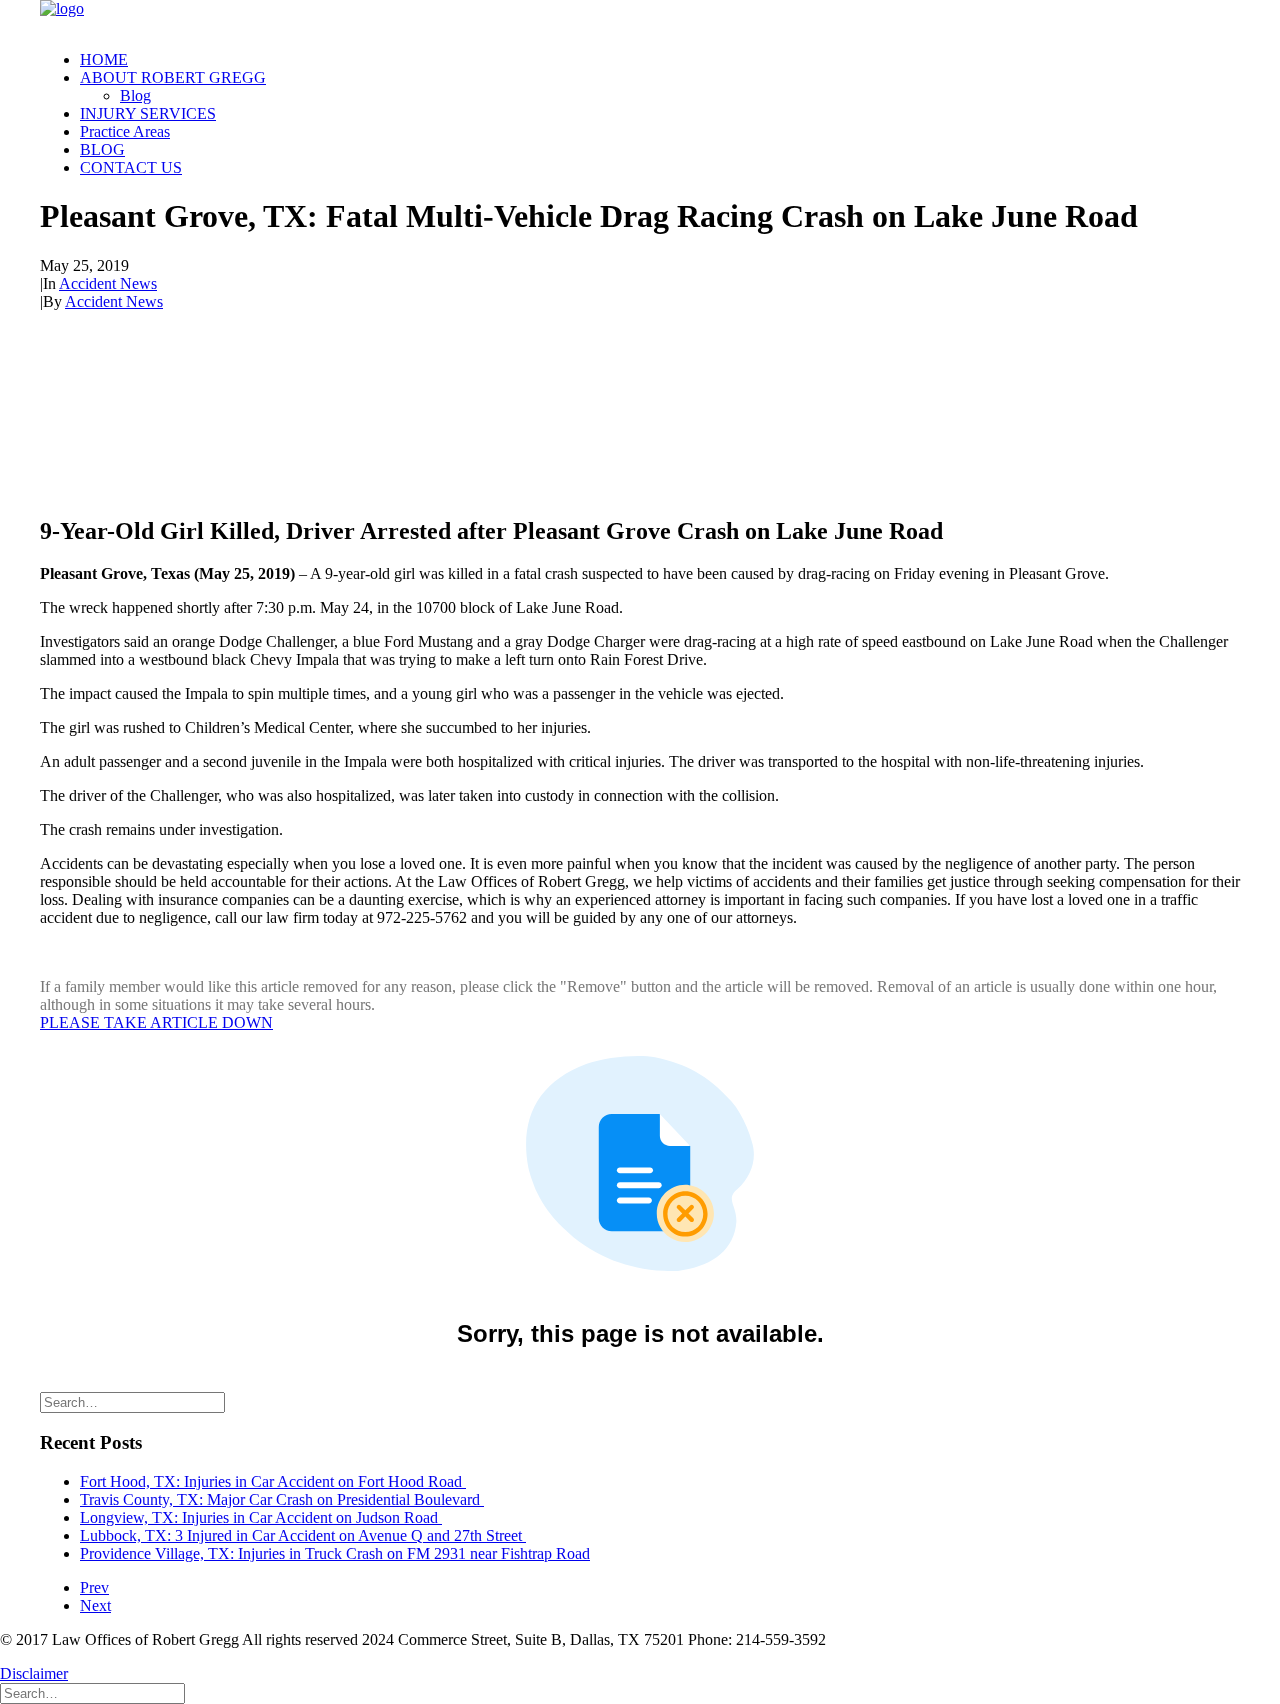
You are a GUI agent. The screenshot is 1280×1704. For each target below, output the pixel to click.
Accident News (108, 283)
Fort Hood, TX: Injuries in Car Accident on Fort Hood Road (273, 1481)
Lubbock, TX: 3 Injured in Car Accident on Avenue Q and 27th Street (303, 1535)
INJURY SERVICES (148, 113)
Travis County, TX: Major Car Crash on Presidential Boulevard (282, 1499)
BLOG (102, 149)
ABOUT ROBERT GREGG (173, 77)
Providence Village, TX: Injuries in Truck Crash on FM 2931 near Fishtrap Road (335, 1553)
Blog (135, 95)
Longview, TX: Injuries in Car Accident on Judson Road (261, 1517)
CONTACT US (131, 167)
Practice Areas (125, 131)
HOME (104, 59)
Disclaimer (34, 1673)
